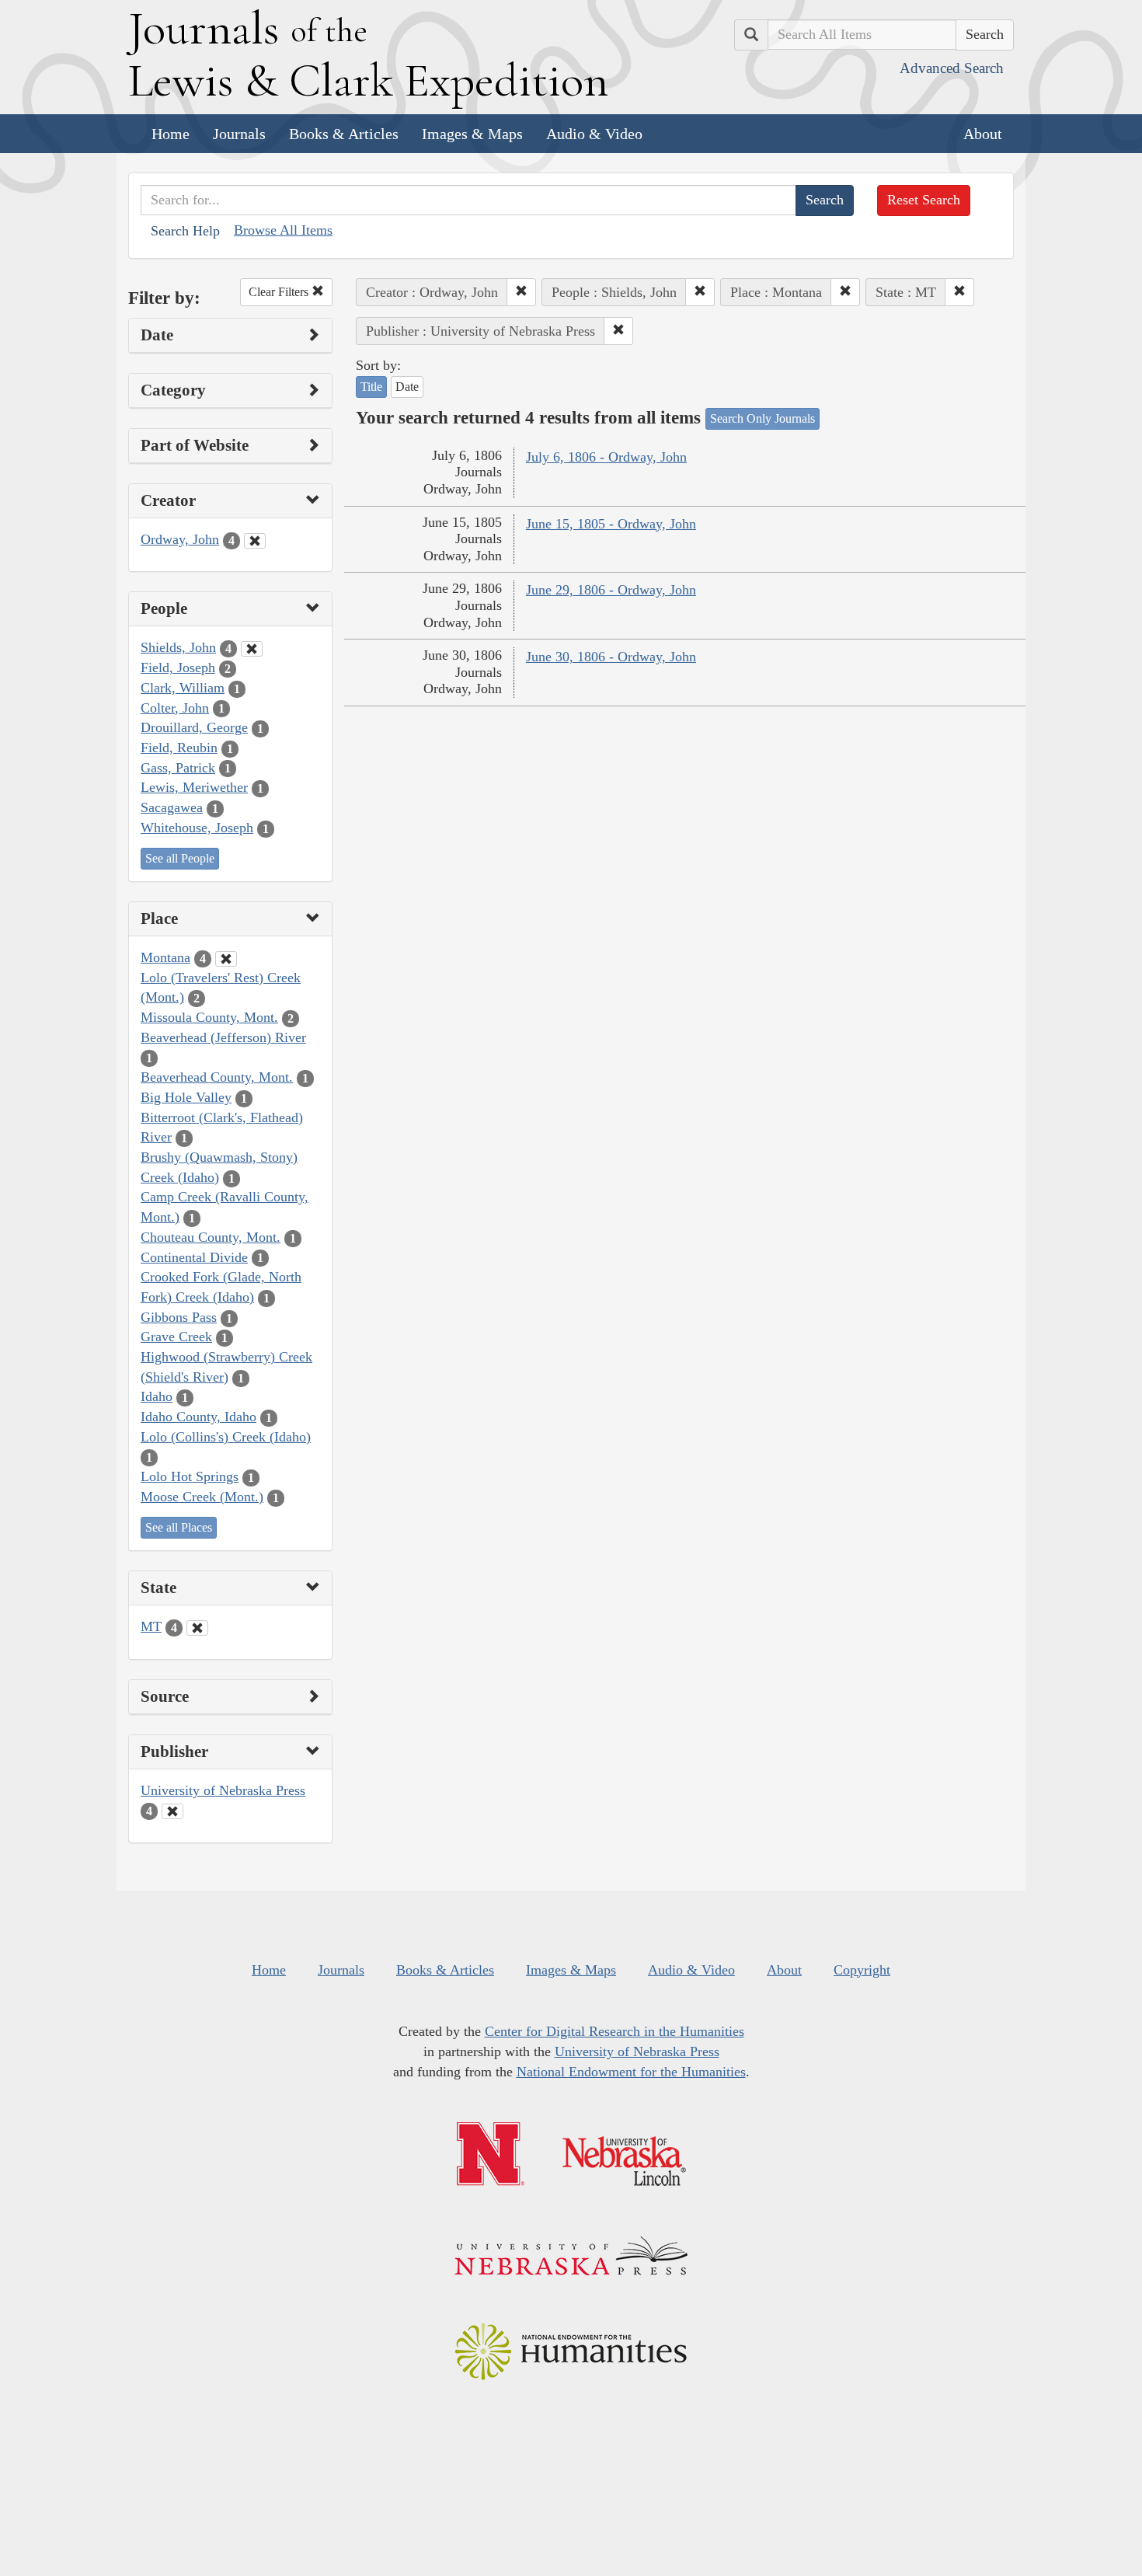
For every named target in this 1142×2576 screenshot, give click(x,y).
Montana (165, 957)
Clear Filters (280, 292)
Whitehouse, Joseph (197, 828)
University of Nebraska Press (223, 1790)
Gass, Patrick (178, 768)
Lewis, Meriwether (194, 787)
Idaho (157, 1396)
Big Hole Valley (186, 1097)
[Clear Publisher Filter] (172, 1811)
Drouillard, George (194, 727)
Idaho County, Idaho (198, 1417)
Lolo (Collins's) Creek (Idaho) (226, 1437)
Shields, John (178, 647)
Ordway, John (180, 539)
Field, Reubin (179, 748)
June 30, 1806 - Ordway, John (611, 657)
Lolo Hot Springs (190, 1476)
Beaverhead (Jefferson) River (223, 1037)
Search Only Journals (762, 418)
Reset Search (924, 200)
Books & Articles (344, 134)
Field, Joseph (178, 668)
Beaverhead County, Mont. (217, 1077)
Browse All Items (283, 230)
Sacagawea (172, 807)
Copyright (862, 1970)
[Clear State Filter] (197, 1628)
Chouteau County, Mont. (211, 1237)
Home (171, 134)
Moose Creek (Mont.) (202, 1497)
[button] (521, 292)
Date (407, 387)
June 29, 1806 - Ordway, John (611, 590)
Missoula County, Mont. (209, 1017)
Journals (239, 134)
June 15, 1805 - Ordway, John (611, 524)
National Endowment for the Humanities (631, 2072)
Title (371, 387)
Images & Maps (472, 134)
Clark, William (183, 688)
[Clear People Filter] (252, 649)
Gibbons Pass (179, 1317)
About (983, 134)
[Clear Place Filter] (226, 959)
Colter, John (175, 708)
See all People (180, 858)
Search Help (185, 231)
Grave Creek (176, 1337)
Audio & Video (594, 134)
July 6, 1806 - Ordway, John (606, 457)
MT (151, 1626)
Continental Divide (194, 1257)
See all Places (179, 1527)
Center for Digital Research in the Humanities (615, 2031)
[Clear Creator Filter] (255, 541)
